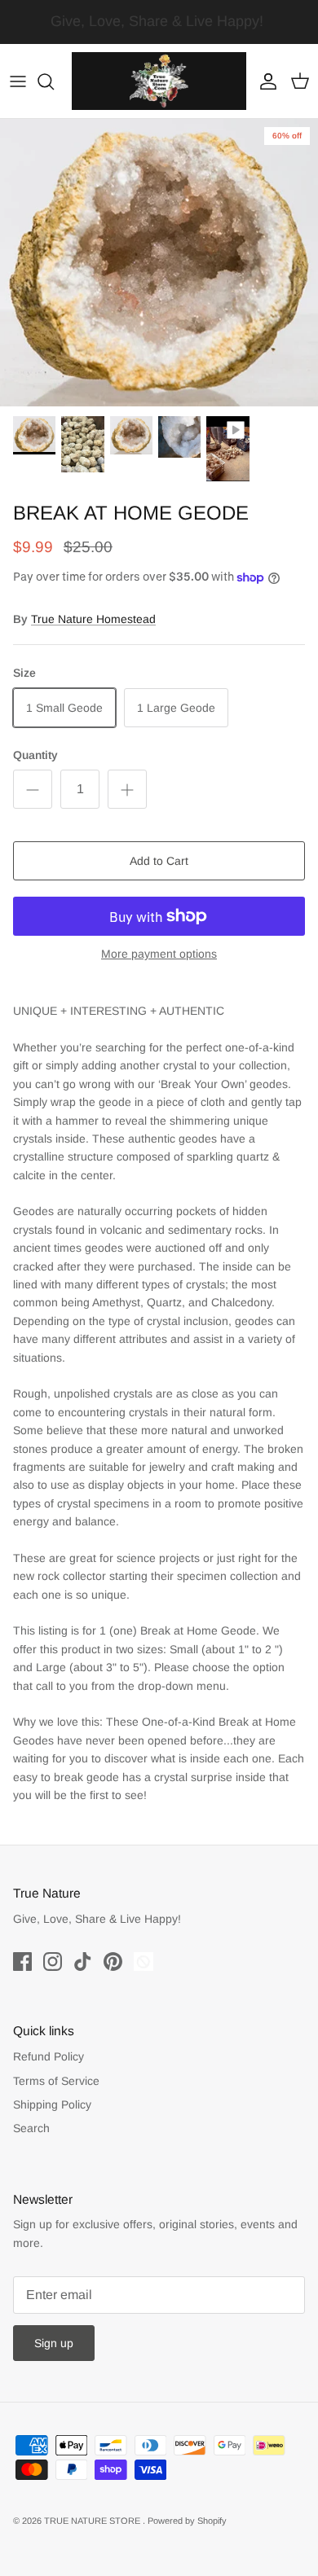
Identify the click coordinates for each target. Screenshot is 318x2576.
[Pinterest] (113, 1962)
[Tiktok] (83, 1962)
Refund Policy (49, 2056)
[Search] (54, 81)
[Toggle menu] (18, 81)
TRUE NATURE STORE (93, 2521)
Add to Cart (159, 861)
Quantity (35, 755)
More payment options (159, 954)
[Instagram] (53, 1962)
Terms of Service (56, 2081)
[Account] (264, 81)
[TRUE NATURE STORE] (159, 81)
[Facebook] (22, 1962)
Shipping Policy (52, 2104)
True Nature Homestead (93, 619)
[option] (159, 262)
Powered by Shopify (187, 2521)
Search (31, 2128)
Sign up (54, 2343)
